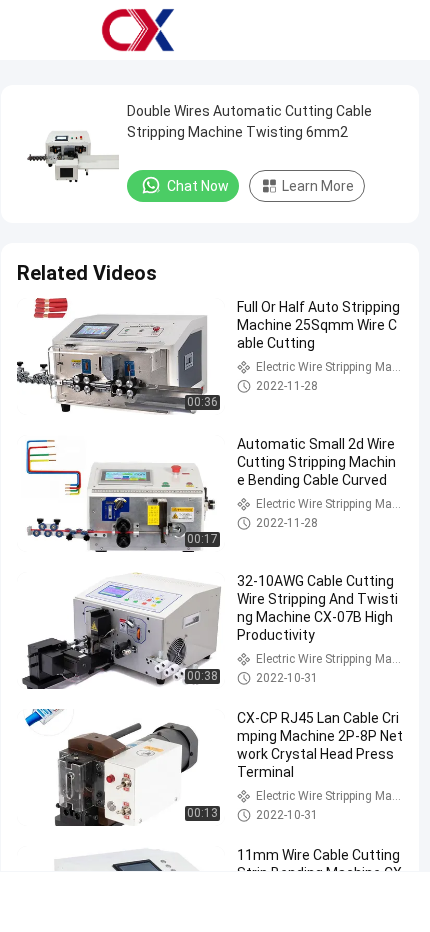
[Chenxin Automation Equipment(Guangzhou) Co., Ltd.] (138, 30)
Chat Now (198, 186)
